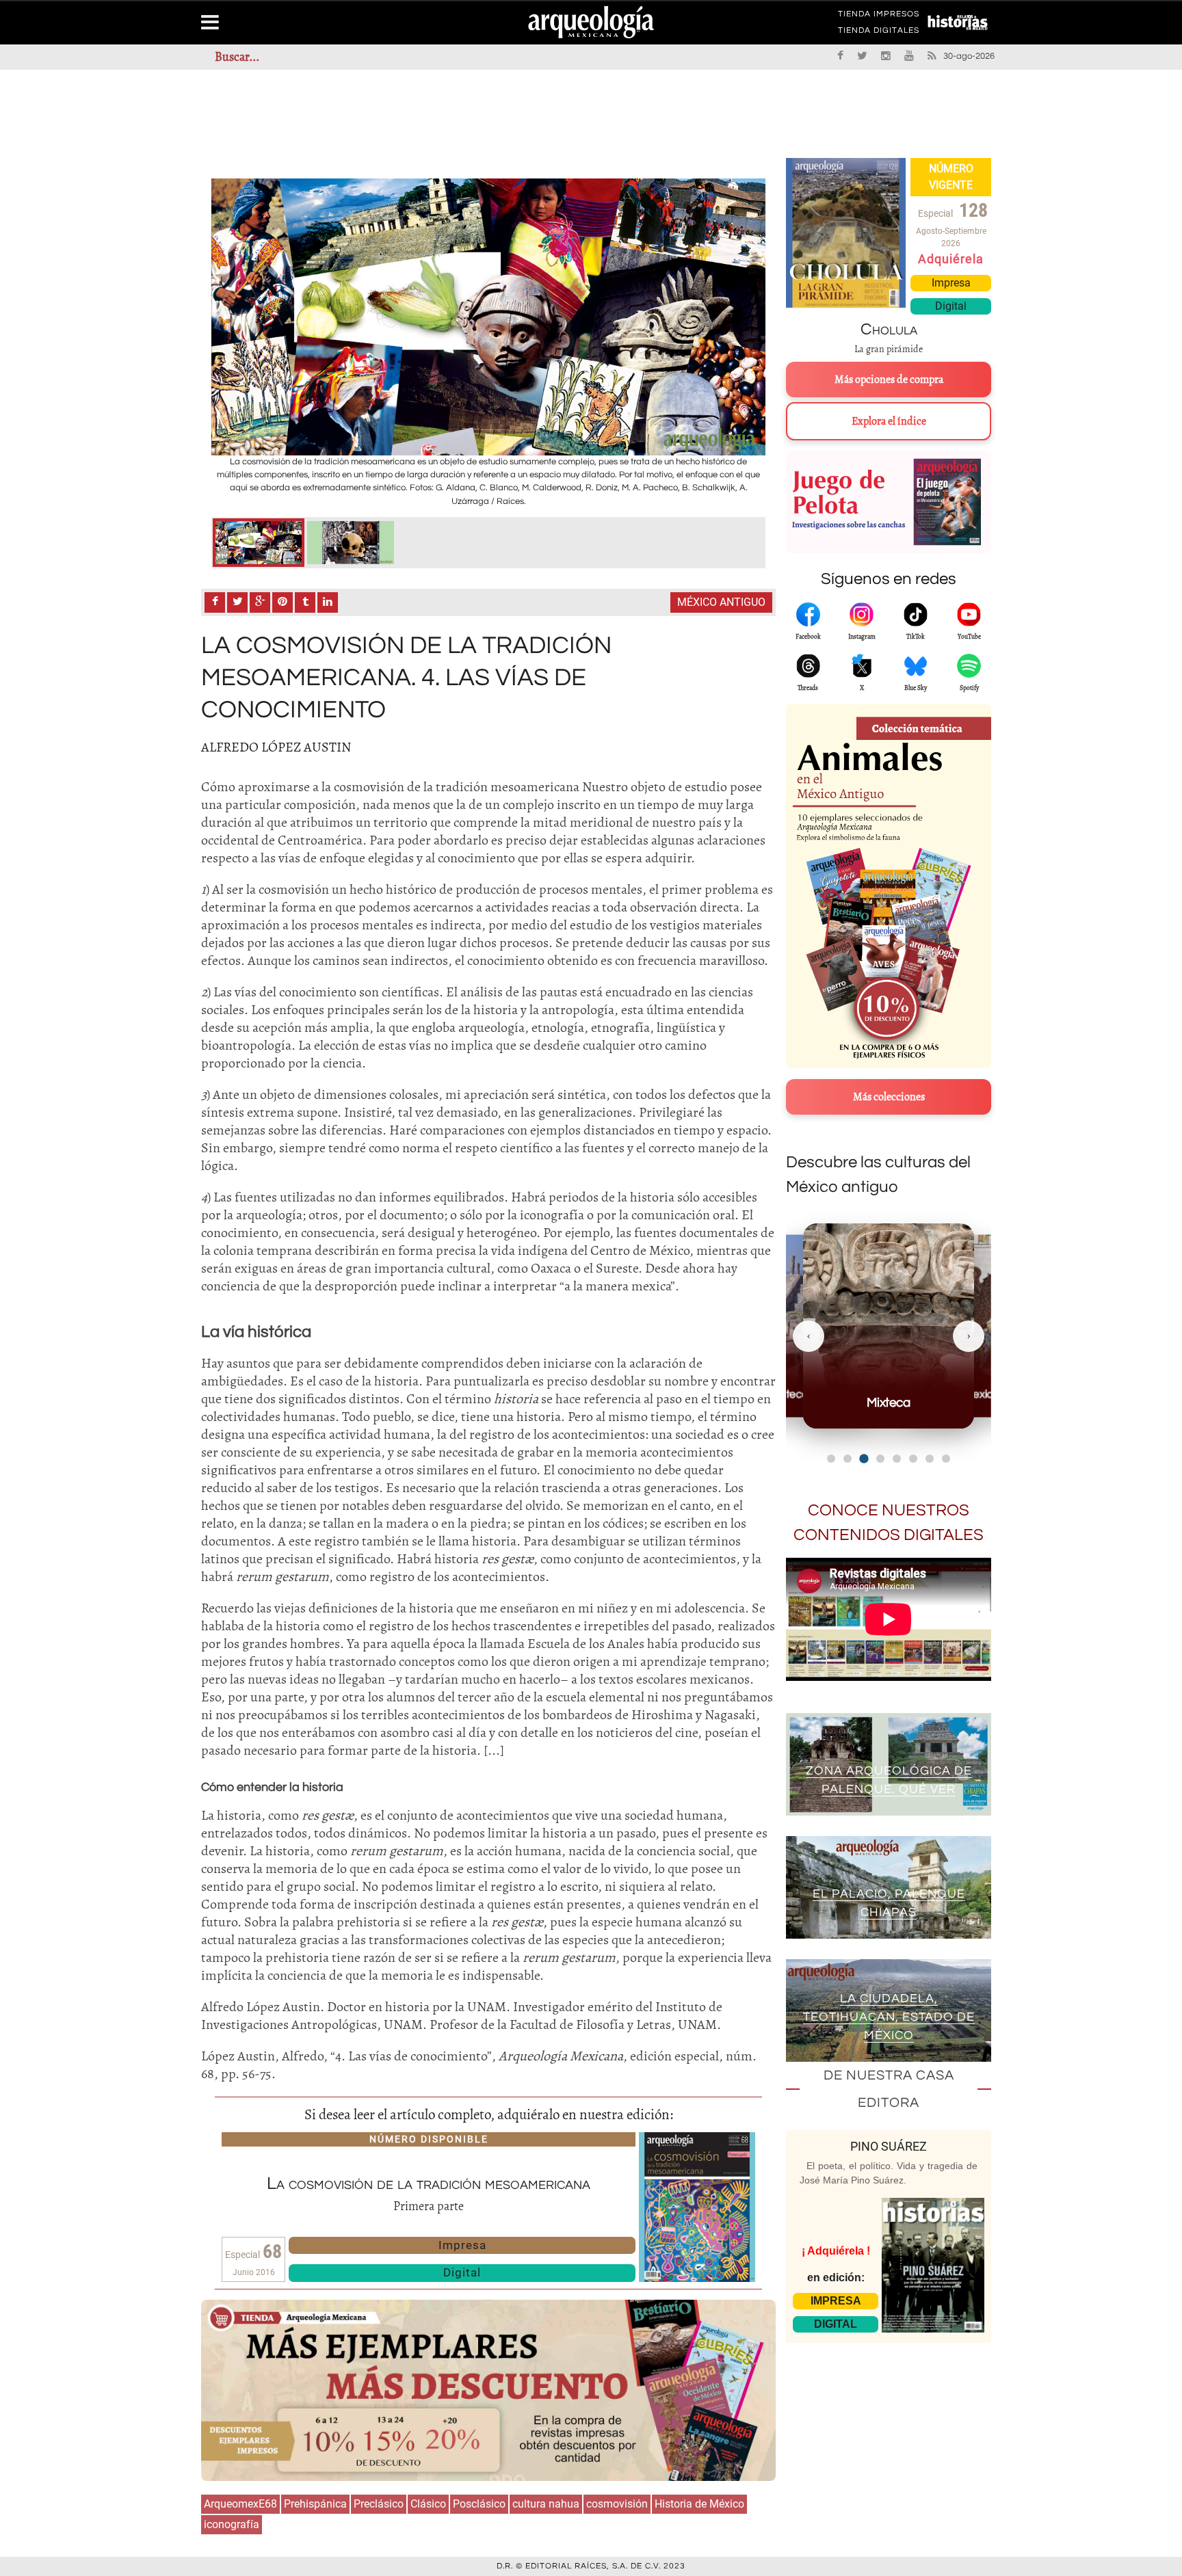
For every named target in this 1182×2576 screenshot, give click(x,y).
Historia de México (699, 2504)
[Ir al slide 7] (930, 1459)
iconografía (232, 2524)
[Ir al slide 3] (864, 1459)
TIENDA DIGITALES (879, 33)
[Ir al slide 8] (946, 1459)
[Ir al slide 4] (881, 1458)
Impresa (462, 2245)
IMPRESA (836, 2301)
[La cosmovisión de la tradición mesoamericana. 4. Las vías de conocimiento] (259, 543)
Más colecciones (889, 1097)
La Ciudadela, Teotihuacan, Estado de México (889, 2017)
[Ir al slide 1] (831, 1459)
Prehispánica (315, 2504)
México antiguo (721, 602)
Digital (462, 2272)
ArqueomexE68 (240, 2504)
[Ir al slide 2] (848, 1459)
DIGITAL (836, 2324)
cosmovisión (617, 2504)
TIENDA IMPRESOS (879, 16)
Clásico (428, 2504)
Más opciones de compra (889, 380)
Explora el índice (889, 421)
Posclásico (479, 2504)
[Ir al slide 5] (897, 1459)
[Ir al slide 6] (913, 1459)
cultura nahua (546, 2504)
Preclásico (379, 2504)
